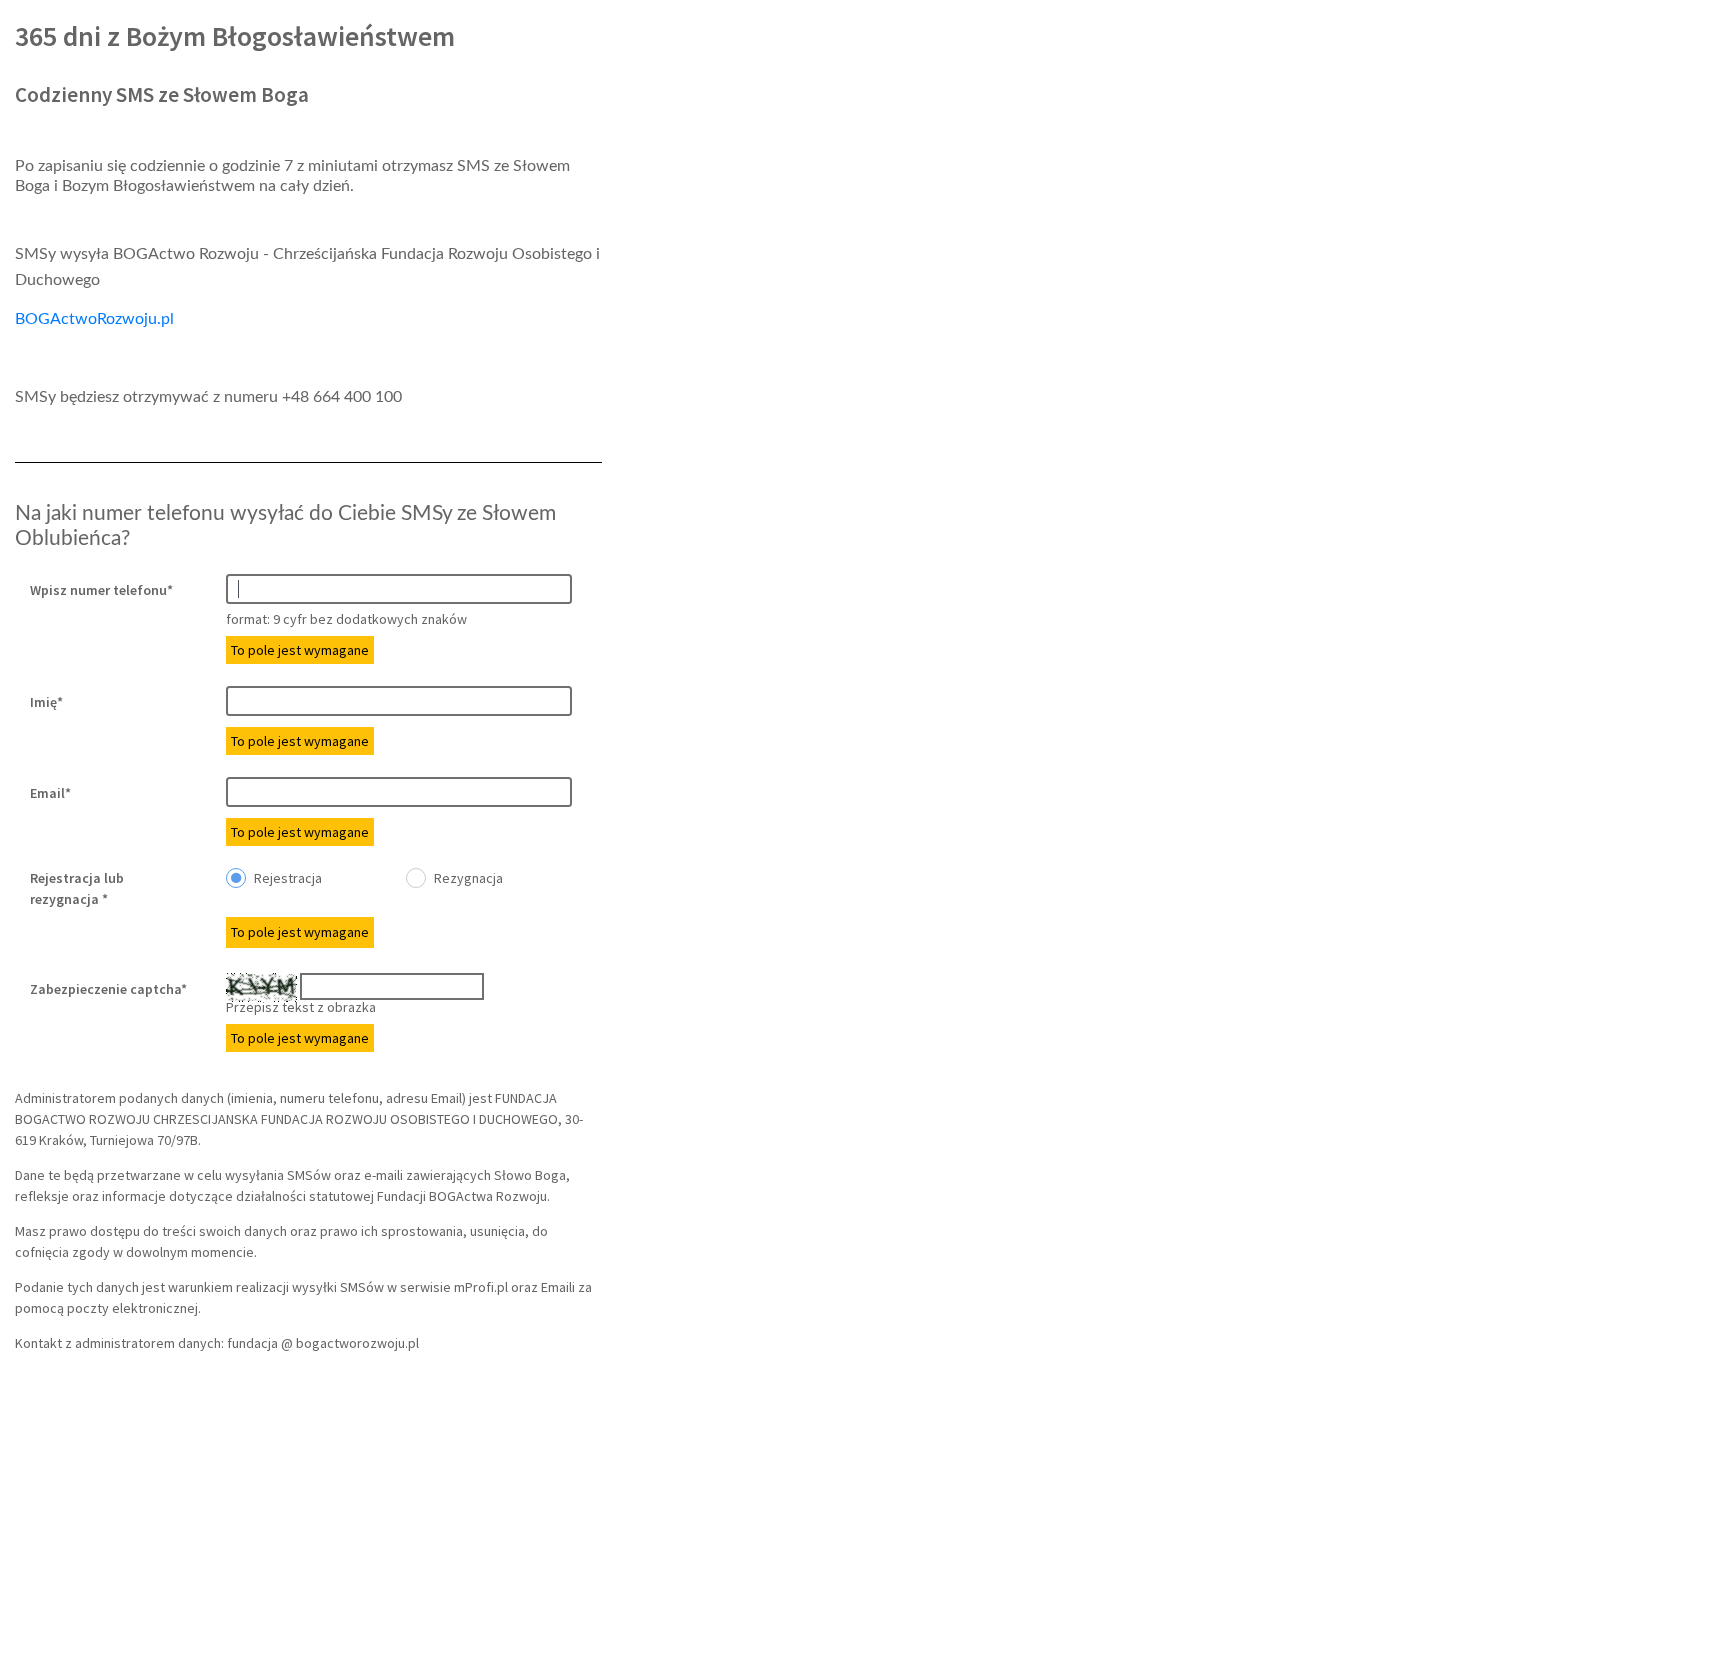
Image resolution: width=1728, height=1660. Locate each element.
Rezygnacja (467, 878)
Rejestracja (286, 878)
